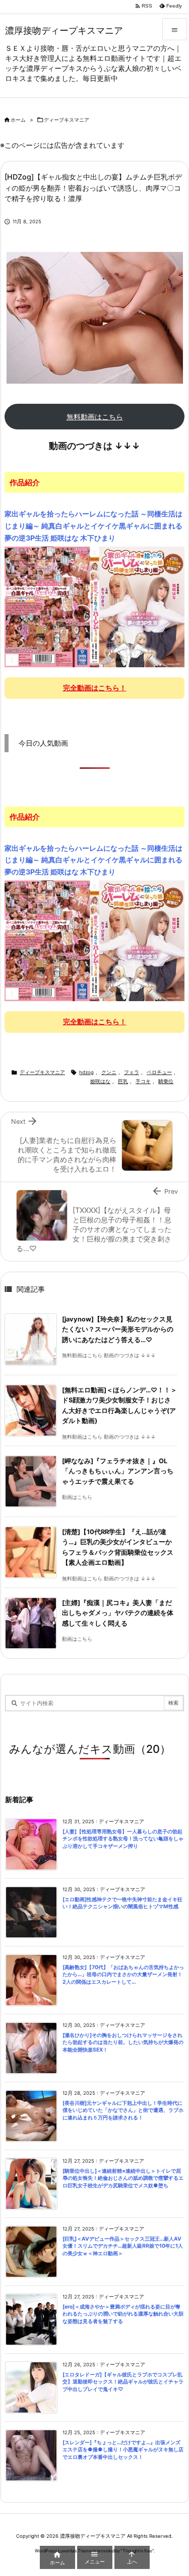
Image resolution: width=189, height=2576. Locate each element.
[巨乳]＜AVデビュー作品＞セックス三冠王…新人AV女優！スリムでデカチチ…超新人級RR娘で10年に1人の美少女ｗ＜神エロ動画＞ (123, 2246)
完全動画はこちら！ (95, 688)
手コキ (143, 1081)
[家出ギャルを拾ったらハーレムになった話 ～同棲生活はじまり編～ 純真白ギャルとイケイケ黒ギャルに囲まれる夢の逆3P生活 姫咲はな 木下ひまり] (94, 606)
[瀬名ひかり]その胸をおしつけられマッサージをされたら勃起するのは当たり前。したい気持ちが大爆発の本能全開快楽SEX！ (123, 2042)
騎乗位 (166, 1081)
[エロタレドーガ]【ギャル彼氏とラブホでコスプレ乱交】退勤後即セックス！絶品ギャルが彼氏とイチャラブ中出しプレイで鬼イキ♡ (123, 2382)
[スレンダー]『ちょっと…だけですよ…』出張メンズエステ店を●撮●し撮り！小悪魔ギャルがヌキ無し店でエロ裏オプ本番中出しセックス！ (123, 2450)
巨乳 (123, 1081)
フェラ (132, 1072)
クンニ (109, 1072)
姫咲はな (100, 1081)
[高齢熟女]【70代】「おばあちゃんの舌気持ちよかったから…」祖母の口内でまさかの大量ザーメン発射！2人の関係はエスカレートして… (123, 1975)
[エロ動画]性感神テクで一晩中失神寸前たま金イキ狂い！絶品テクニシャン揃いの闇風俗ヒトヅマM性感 (122, 1903)
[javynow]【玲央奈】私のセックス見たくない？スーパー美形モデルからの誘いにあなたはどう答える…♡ (118, 1329)
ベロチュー (159, 1072)
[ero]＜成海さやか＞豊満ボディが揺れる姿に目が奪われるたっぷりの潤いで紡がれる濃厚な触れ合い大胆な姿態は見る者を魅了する (123, 2314)
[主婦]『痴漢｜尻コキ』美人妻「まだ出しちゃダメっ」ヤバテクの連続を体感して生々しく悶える (118, 1613)
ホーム (18, 120)
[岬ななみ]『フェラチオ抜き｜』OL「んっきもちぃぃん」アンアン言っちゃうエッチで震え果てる (118, 1471)
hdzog (86, 1072)
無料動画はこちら (95, 417)
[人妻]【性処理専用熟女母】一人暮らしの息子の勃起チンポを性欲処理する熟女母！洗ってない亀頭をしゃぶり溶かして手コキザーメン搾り (123, 1839)
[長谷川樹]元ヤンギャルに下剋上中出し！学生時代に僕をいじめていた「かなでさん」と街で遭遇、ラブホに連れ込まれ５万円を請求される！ (123, 2110)
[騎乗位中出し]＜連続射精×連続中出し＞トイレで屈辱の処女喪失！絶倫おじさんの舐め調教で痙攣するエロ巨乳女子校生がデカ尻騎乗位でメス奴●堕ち (123, 2178)
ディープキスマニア (67, 120)
